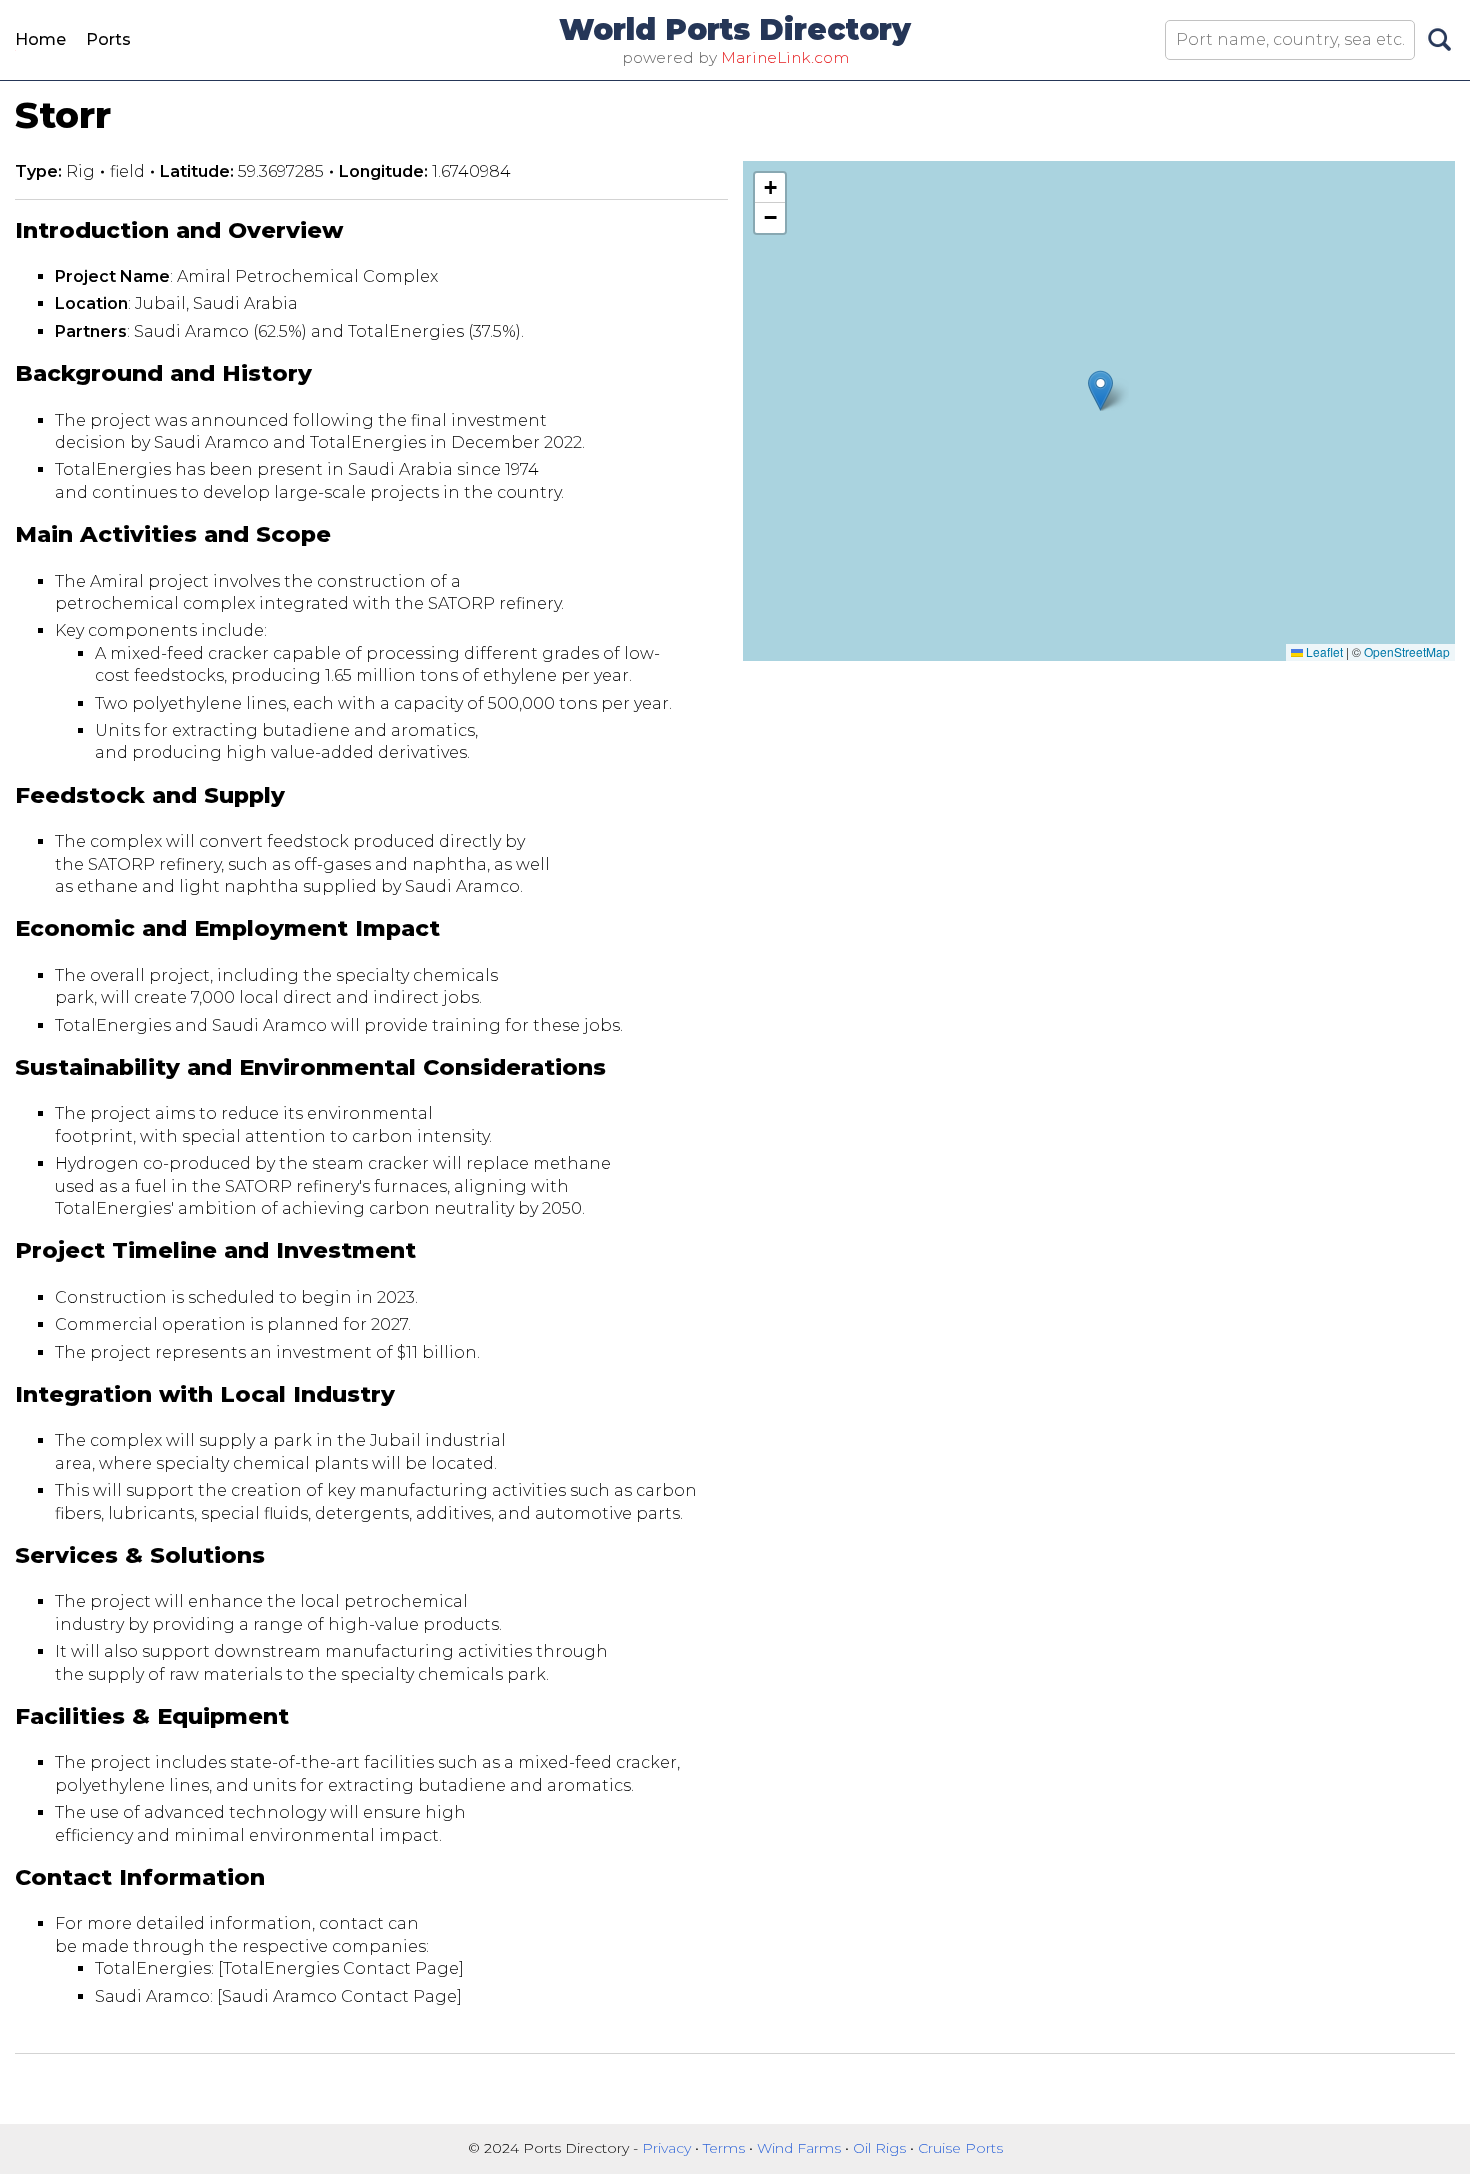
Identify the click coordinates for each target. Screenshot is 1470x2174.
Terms (726, 2148)
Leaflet (1323, 651)
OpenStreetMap (1407, 651)
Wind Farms (801, 2148)
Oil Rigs (881, 2148)
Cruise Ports (960, 2148)
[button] (1100, 390)
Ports (108, 39)
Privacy (668, 2148)
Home (40, 39)
